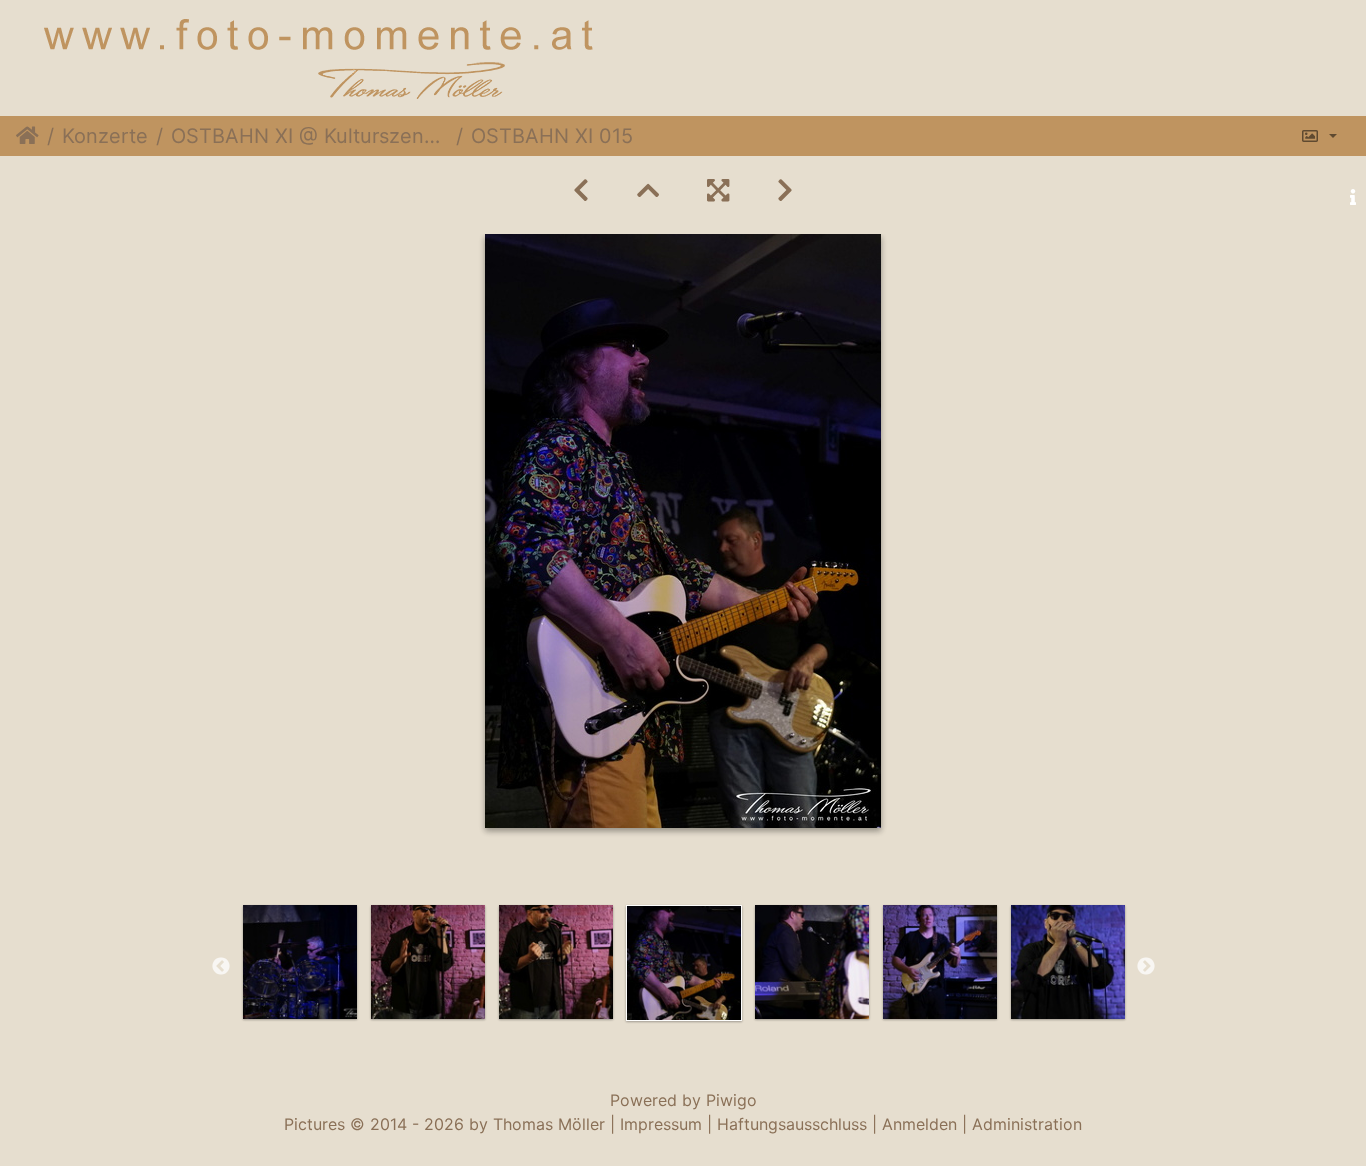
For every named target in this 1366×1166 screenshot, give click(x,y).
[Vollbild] (718, 190)
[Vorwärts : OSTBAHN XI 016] (785, 190)
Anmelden (919, 1124)
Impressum (661, 1124)
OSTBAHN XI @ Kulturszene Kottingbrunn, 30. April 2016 (309, 136)
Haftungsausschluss (792, 1124)
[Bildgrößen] (1318, 136)
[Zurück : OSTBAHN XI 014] (581, 190)
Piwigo (731, 1100)
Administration (1027, 1124)
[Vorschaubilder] (648, 190)
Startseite (27, 136)
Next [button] (1146, 967)
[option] (300, 962)
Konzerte (105, 136)
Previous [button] (221, 967)
